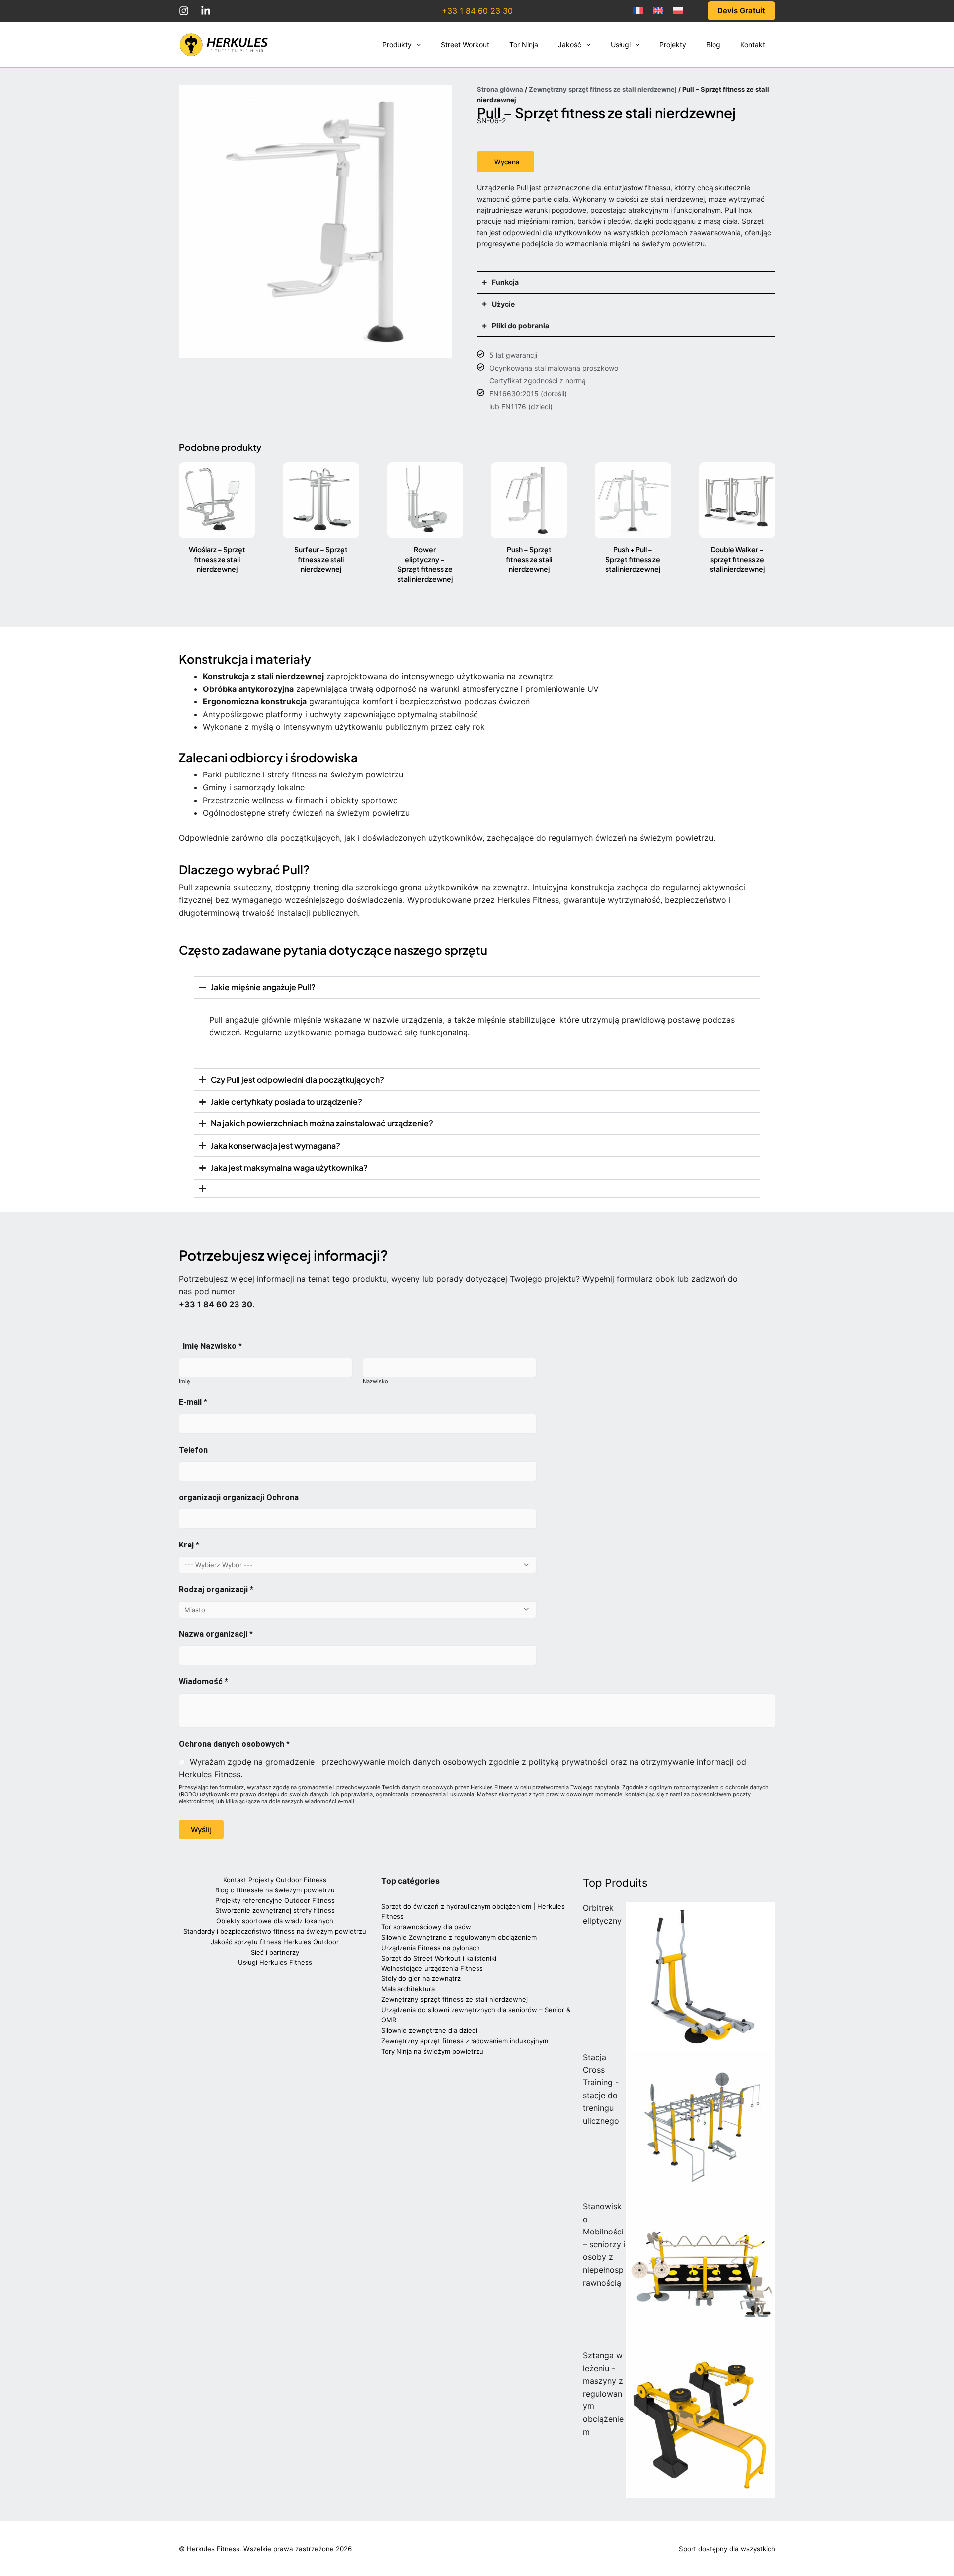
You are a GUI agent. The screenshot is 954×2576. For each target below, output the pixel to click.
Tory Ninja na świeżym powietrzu (432, 2051)
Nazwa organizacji (216, 1634)
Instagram (184, 11)
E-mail (193, 1402)
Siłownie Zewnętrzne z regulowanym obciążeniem (459, 1937)
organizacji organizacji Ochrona (239, 1498)
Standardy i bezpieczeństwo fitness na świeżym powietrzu (275, 1931)
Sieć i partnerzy (275, 1952)
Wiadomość (203, 1681)
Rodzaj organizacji (216, 1589)
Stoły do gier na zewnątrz (421, 1978)
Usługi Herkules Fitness (275, 1962)
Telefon (193, 1450)
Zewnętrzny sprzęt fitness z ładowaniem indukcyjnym (465, 2041)
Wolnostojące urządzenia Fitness (432, 1968)
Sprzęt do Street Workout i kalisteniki (439, 1958)
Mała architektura (408, 1989)
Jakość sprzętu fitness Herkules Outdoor (275, 1942)
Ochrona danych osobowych (234, 1744)
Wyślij (201, 1830)
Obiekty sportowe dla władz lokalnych (275, 1921)
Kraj (189, 1545)
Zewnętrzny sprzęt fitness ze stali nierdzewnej (603, 89)
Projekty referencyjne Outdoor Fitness (275, 1900)
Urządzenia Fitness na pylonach (431, 1948)
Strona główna (500, 89)
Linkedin (206, 11)
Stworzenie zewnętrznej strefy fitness (275, 1910)
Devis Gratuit (741, 11)
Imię (184, 1381)
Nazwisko (375, 1381)
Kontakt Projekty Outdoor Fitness (275, 1880)
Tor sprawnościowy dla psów (426, 1927)
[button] (416, 45)
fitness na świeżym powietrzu (348, 774)
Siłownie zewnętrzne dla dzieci (429, 2030)
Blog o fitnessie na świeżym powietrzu (275, 1890)
